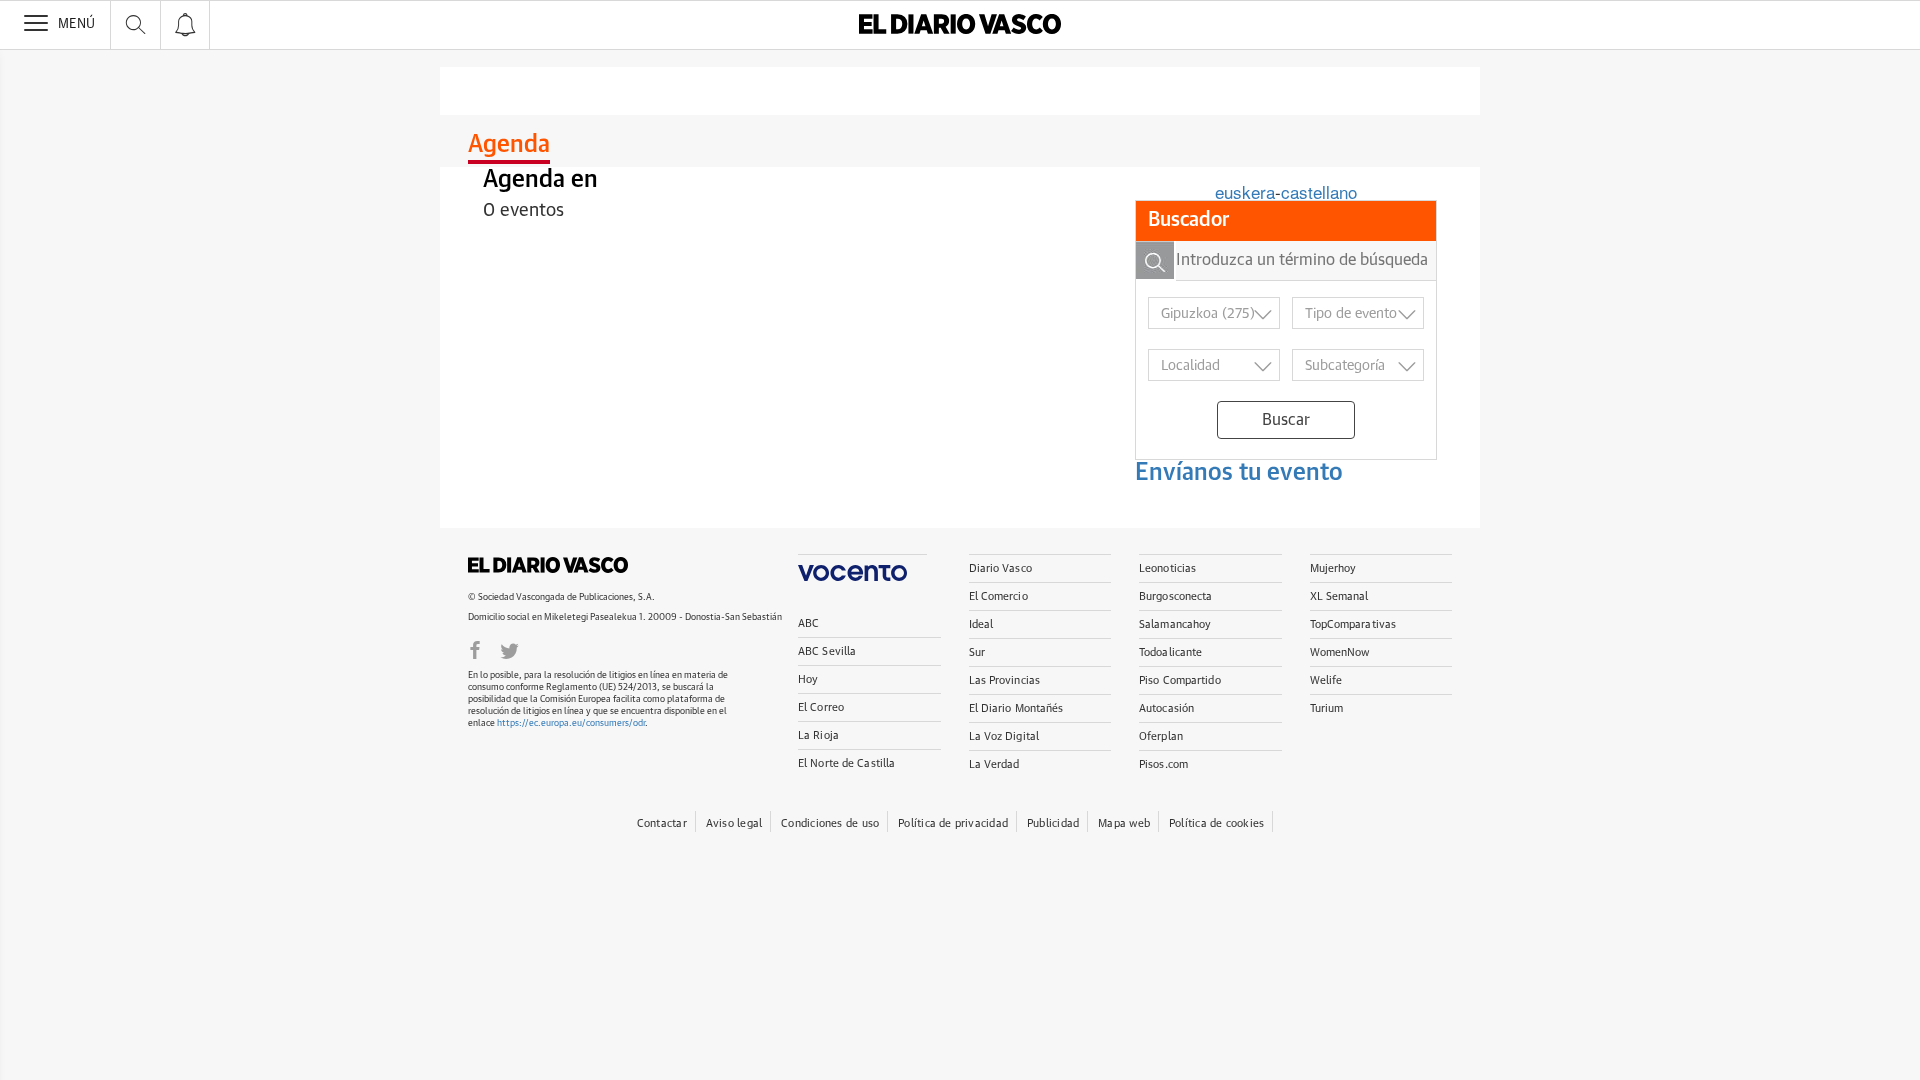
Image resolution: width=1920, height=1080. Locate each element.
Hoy (808, 679)
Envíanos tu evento (1239, 473)
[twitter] (509, 649)
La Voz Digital (1004, 736)
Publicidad (1053, 823)
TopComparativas (1353, 624)
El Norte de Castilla (846, 763)
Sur (977, 652)
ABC (808, 623)
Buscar (1286, 420)
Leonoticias (1167, 568)
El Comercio (998, 596)
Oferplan (1161, 736)
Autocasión (1166, 708)
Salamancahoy (1175, 624)
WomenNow (1340, 652)
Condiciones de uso (830, 823)
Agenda (509, 145)
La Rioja (818, 735)
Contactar (662, 823)
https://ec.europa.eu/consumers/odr (571, 723)
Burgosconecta (1175, 596)
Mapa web (1124, 823)
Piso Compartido (1180, 680)
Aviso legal (734, 823)
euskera (1245, 191)
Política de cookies (1216, 823)
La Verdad (994, 764)
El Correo (821, 707)
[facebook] (475, 649)
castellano (1319, 191)
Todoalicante (1170, 652)
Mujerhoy (1333, 568)
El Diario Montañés (1016, 708)
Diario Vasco (1000, 568)
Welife (1326, 680)
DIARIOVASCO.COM (548, 565)
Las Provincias (1005, 680)
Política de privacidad (953, 823)
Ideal (981, 624)
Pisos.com (1163, 764)
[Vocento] (862, 567)
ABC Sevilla (827, 651)
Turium (1327, 708)
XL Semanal (1339, 596)
